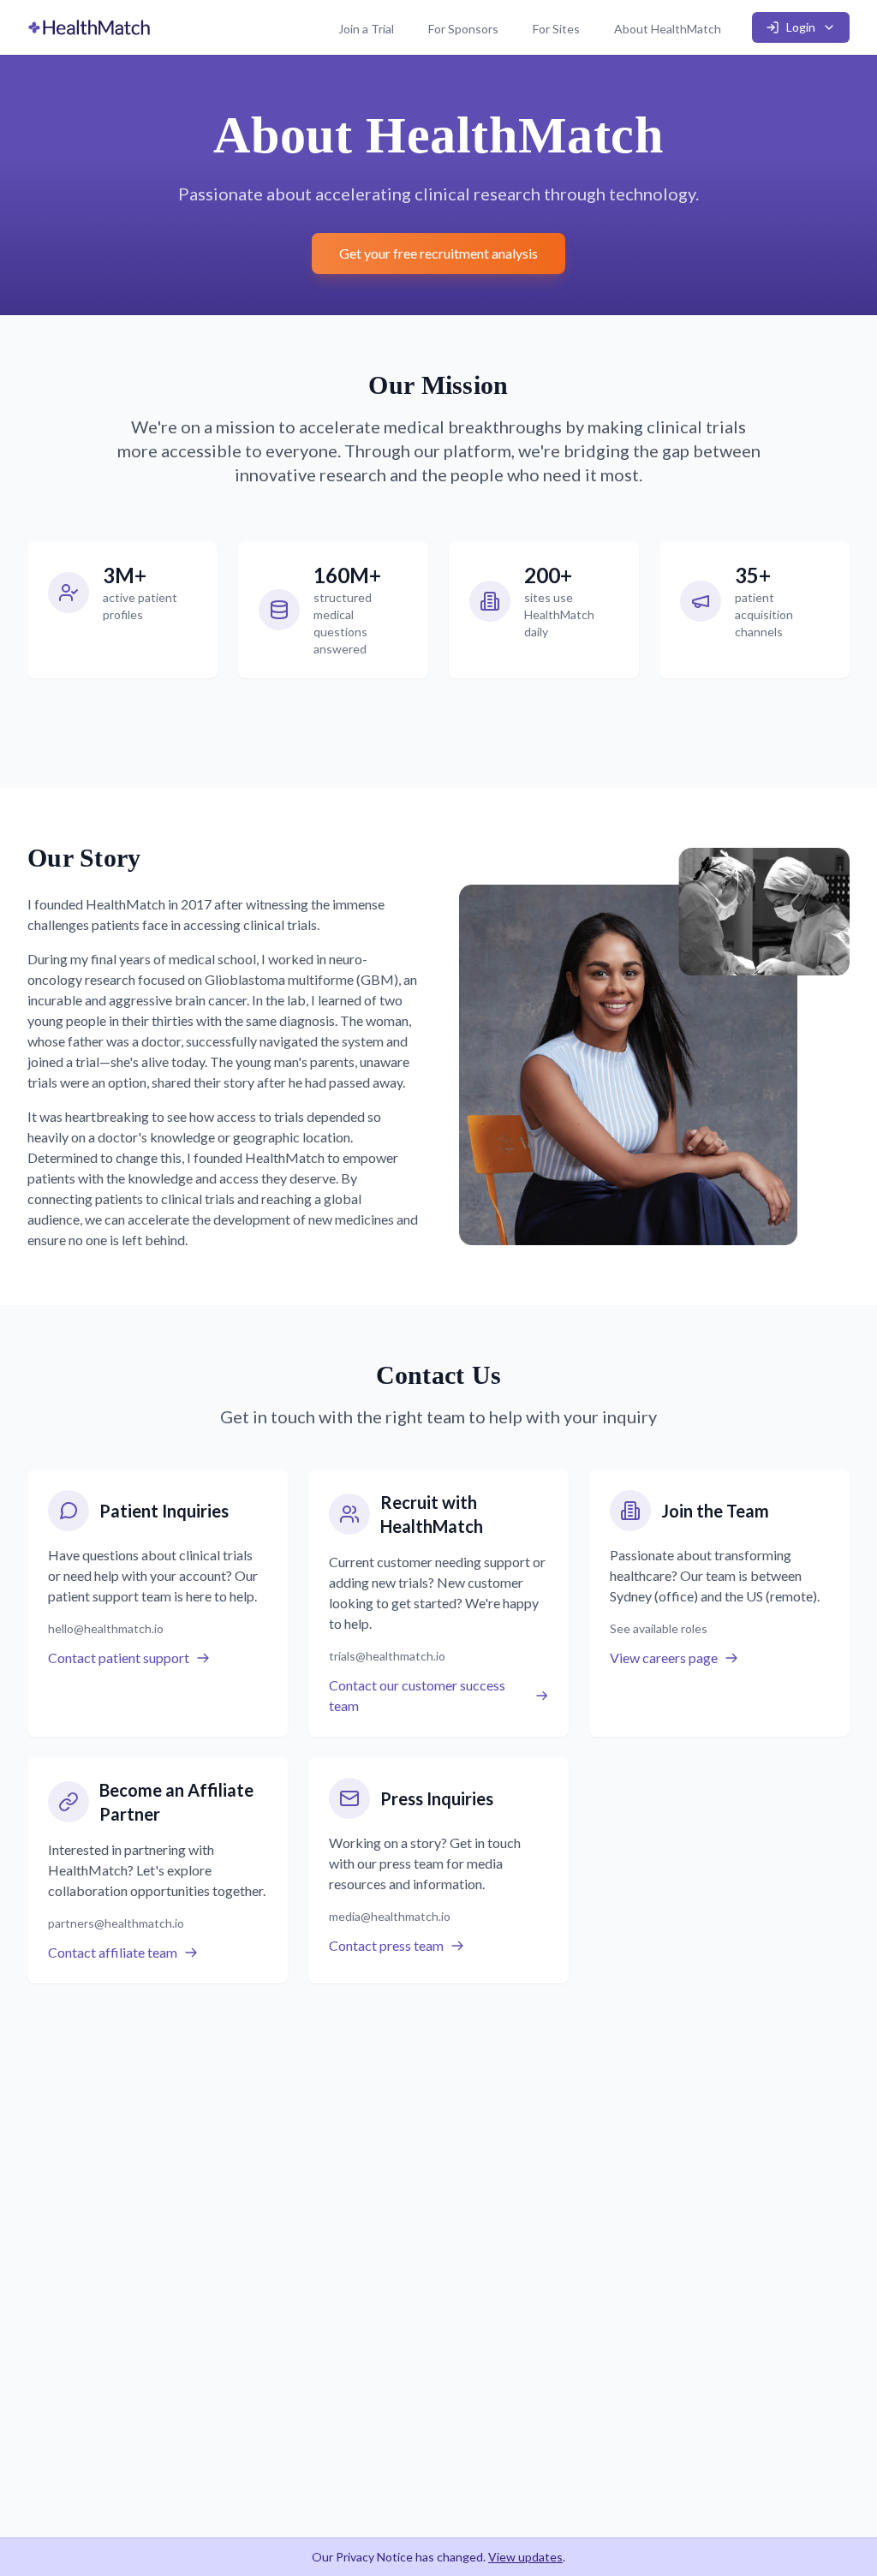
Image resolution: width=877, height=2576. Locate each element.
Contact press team (386, 1945)
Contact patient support (119, 1658)
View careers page (664, 1658)
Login (801, 27)
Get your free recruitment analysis (438, 253)
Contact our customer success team (417, 1695)
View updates (525, 2557)
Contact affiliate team (113, 1952)
